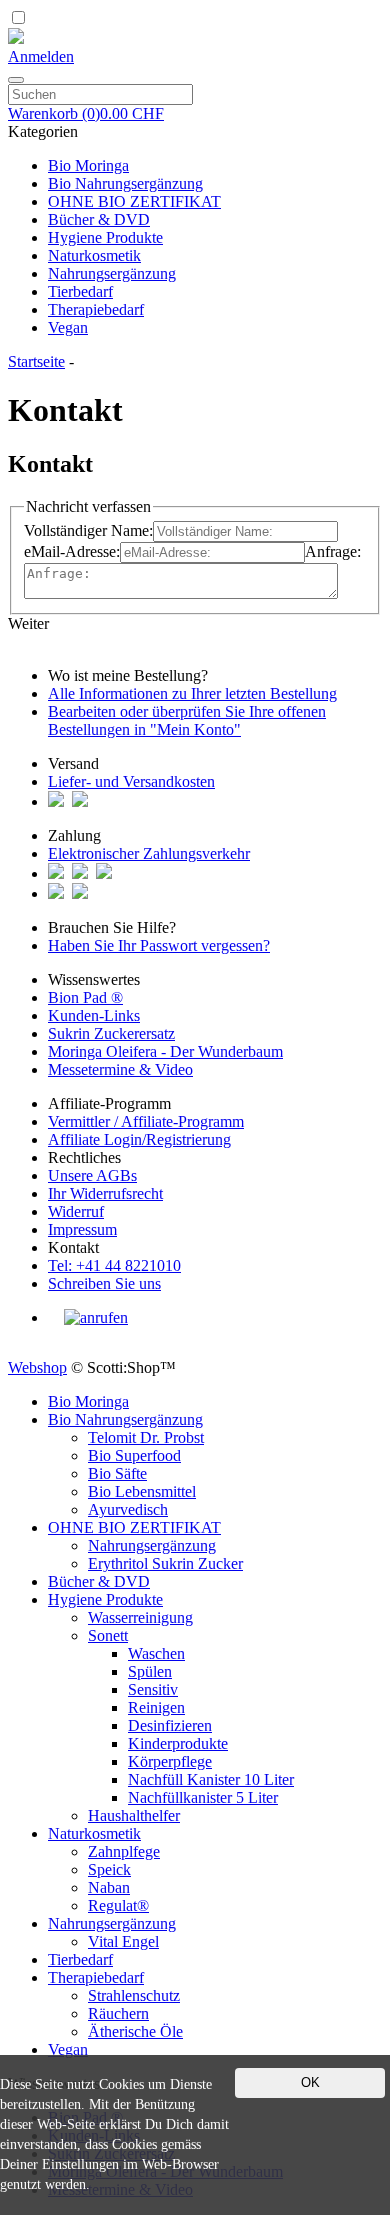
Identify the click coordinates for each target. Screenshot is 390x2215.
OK (310, 2082)
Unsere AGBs (92, 1175)
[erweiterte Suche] (16, 80)
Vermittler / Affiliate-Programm (146, 1121)
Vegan (68, 327)
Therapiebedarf (96, 309)
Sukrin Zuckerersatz (111, 1033)
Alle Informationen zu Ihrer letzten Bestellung (192, 693)
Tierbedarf (80, 291)
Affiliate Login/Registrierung (139, 1139)
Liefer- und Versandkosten (131, 781)
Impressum (82, 1229)
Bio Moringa (88, 165)
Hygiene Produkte (105, 237)
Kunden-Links (94, 1015)
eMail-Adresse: (72, 551)
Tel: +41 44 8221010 (114, 1265)
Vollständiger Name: (88, 530)
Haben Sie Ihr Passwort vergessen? (159, 945)
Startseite (36, 361)
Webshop (37, 1367)
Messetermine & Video (120, 1069)
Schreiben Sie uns (104, 1283)
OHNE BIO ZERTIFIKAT (134, 201)
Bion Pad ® (85, 997)
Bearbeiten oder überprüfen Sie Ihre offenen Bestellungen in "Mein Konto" (187, 720)
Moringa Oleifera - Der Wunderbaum (165, 1051)
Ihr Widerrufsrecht (105, 1193)
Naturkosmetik (94, 255)
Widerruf (76, 1211)
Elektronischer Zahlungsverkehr (149, 853)
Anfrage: (333, 551)
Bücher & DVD (99, 219)
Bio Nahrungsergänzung (125, 183)
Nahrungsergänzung (112, 273)
